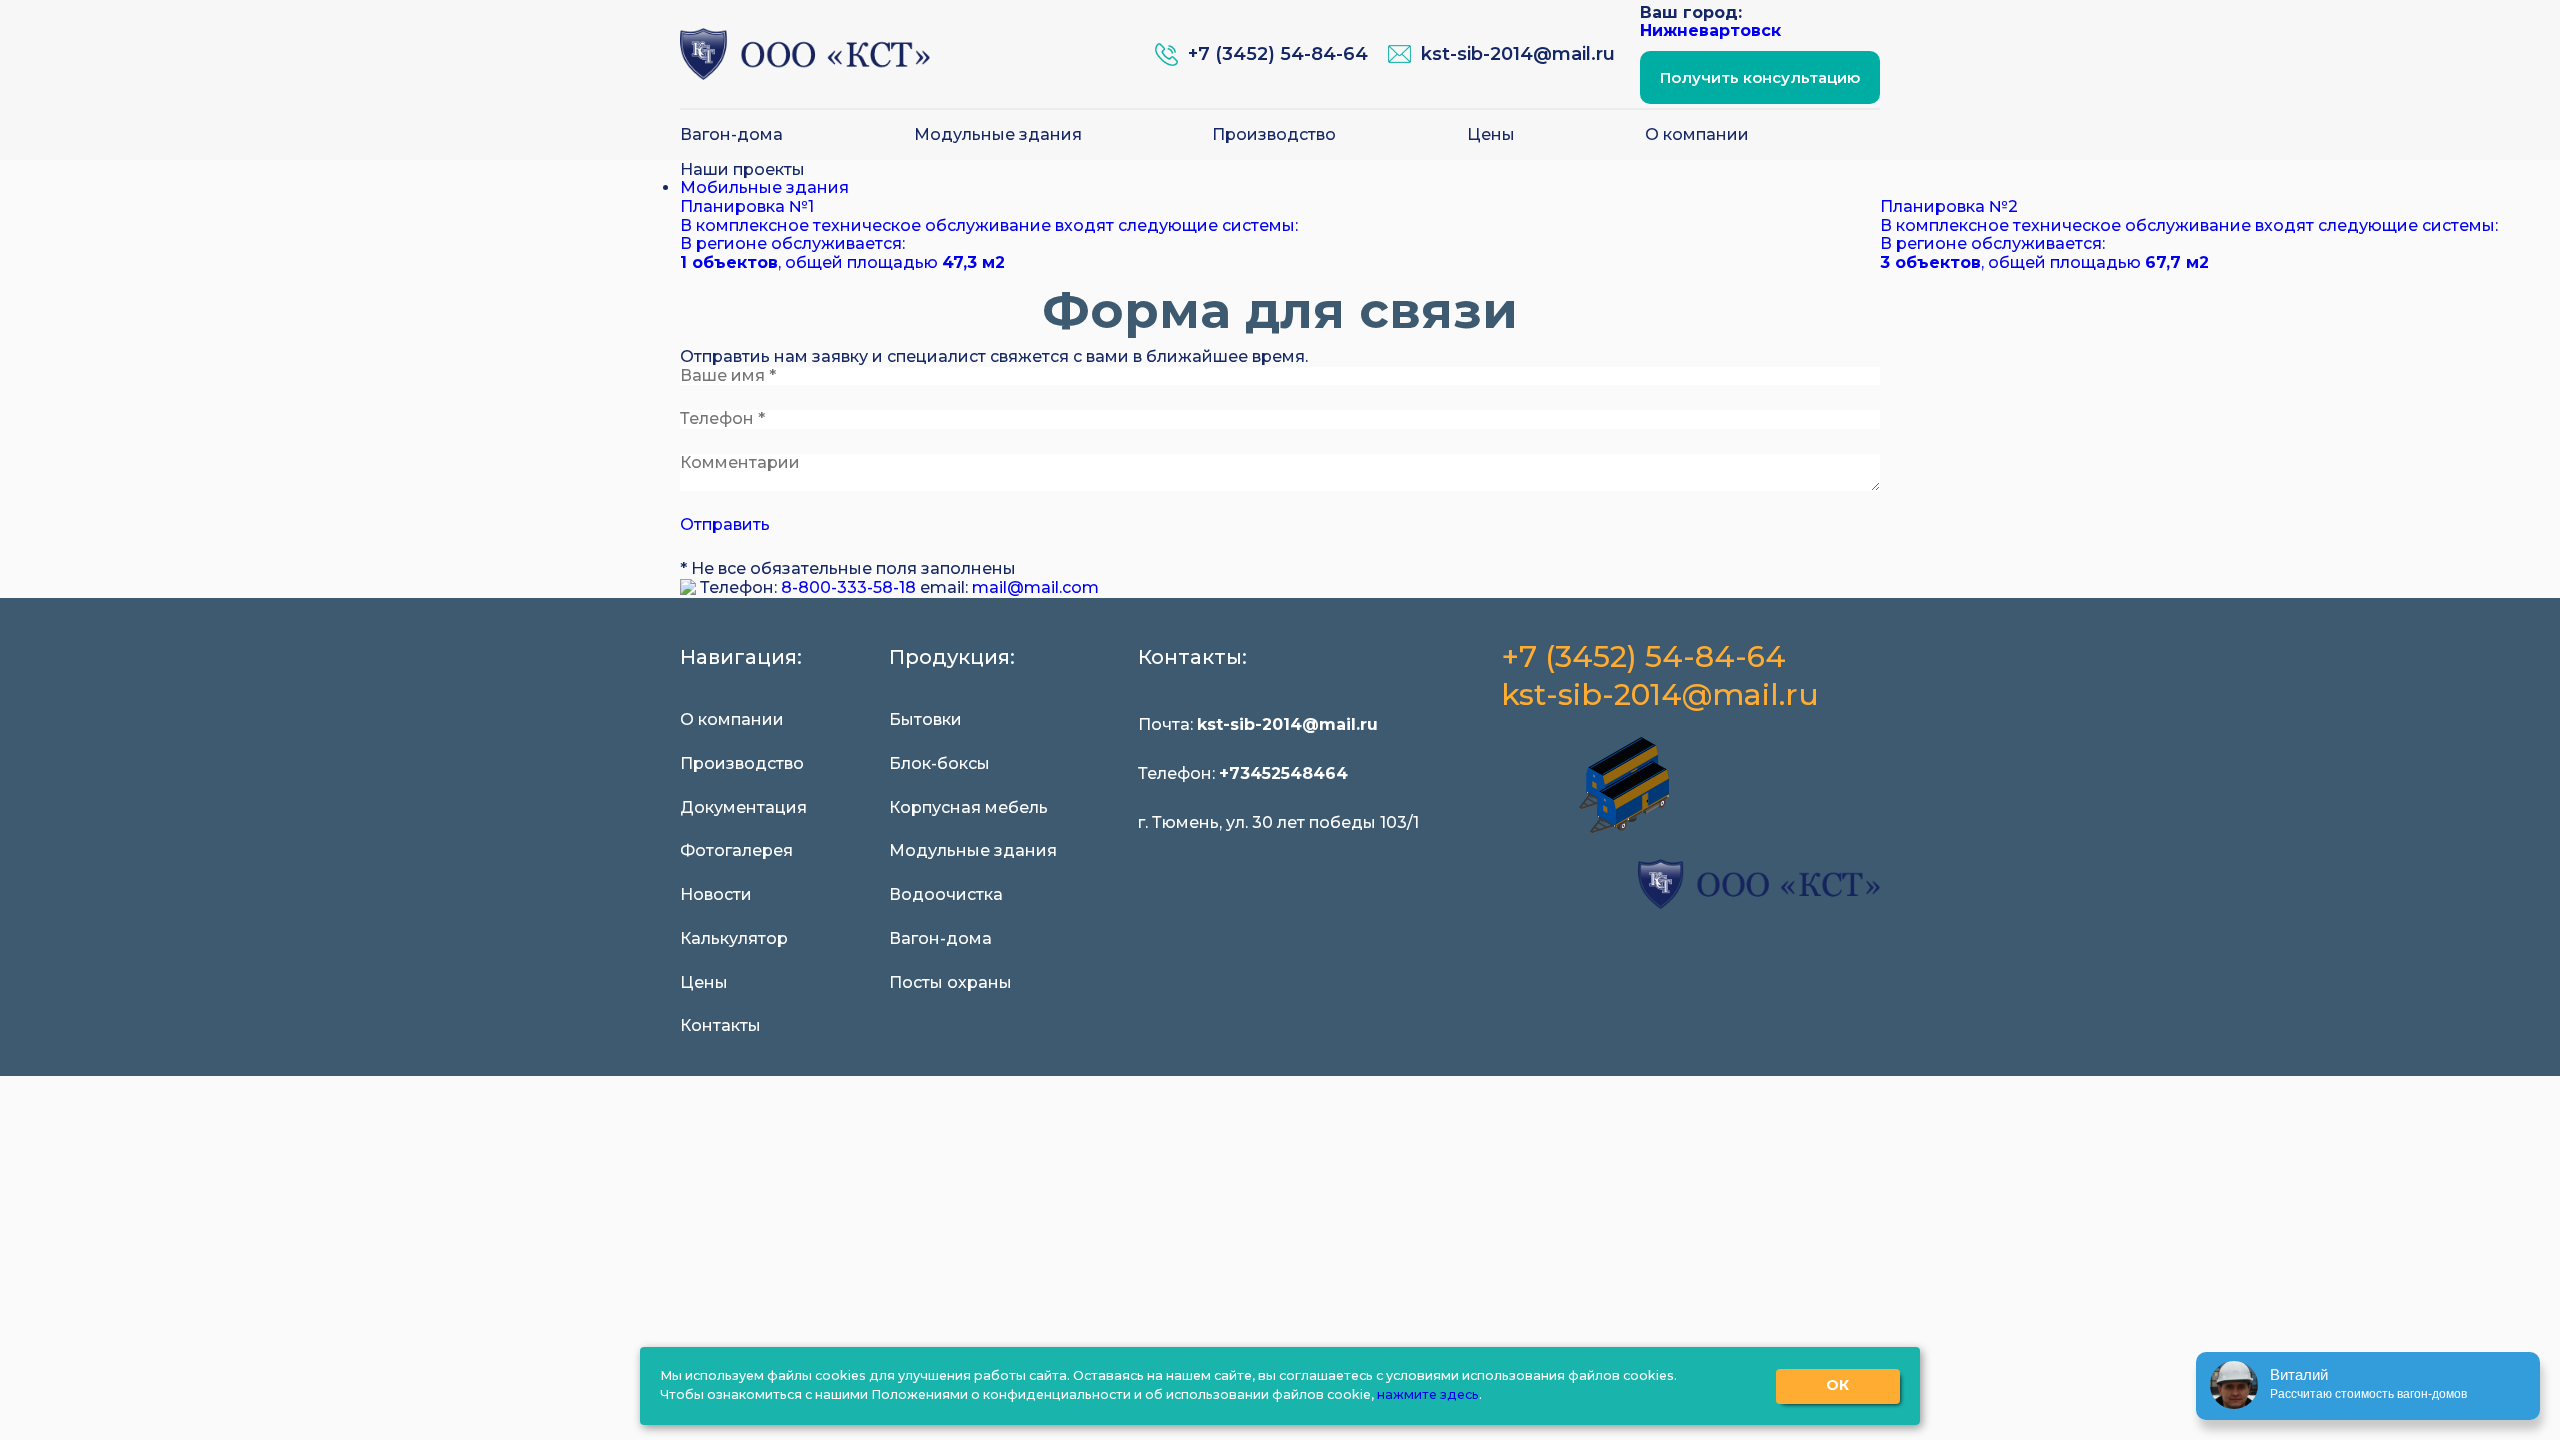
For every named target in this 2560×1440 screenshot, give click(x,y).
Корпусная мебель (968, 808)
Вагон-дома (731, 135)
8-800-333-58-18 (848, 587)
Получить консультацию (1760, 77)
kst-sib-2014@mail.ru (1660, 695)
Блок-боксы (939, 764)
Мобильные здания (764, 187)
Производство (1274, 135)
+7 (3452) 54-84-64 (1643, 657)
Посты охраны (950, 983)
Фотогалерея (736, 851)
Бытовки (925, 720)
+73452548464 (1283, 773)
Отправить (725, 524)
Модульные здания (998, 135)
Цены (1491, 135)
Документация (743, 808)
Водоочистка (946, 895)
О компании (1697, 135)
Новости (716, 895)
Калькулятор (734, 939)
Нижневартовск (1710, 30)
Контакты (720, 1026)
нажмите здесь (1428, 1394)
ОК (1838, 1385)
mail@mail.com (1035, 587)
